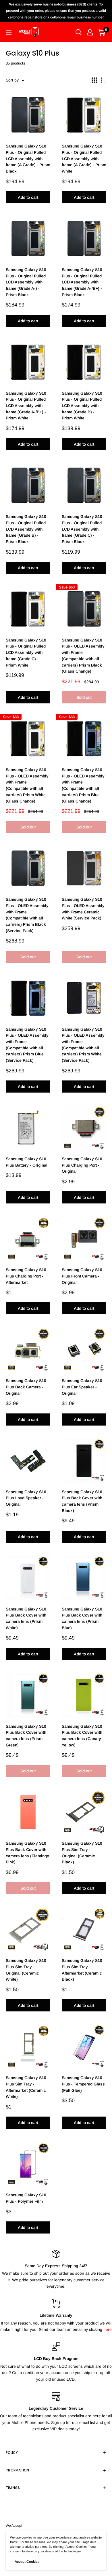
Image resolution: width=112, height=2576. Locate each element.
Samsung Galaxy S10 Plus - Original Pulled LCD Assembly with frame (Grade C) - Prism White (26, 653)
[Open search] (79, 32)
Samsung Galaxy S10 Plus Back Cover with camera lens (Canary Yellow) (82, 1736)
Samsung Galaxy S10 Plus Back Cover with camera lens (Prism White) (26, 1618)
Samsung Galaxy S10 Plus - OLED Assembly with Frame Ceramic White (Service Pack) (83, 909)
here (108, 2329)
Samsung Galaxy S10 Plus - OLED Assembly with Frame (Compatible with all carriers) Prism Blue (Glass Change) (83, 785)
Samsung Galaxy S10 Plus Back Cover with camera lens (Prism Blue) (82, 1618)
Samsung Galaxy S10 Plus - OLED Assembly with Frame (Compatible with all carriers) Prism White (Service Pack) (83, 1045)
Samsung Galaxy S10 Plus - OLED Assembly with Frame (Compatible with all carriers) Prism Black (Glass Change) (83, 656)
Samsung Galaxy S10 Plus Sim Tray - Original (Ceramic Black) (82, 1853)
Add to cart (28, 197)
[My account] (90, 32)
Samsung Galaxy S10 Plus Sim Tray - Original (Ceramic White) (26, 1970)
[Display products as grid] (94, 80)
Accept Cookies (27, 2562)
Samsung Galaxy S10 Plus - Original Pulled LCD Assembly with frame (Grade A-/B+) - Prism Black (82, 282)
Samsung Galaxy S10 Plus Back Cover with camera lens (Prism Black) (82, 1501)
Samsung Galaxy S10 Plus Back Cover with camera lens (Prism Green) (26, 1736)
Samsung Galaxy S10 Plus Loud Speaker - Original (26, 1498)
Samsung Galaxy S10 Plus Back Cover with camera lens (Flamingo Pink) (27, 1853)
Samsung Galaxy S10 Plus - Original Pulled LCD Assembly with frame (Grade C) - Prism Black (82, 529)
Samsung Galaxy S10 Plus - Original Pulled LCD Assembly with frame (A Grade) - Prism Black (28, 159)
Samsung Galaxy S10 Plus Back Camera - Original (26, 1387)
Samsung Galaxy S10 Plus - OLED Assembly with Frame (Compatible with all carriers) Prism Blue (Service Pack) (27, 1045)
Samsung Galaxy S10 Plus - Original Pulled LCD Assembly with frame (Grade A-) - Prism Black (26, 282)
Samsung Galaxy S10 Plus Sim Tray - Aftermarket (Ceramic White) (26, 2087)
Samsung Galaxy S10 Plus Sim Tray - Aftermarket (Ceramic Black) (82, 1970)
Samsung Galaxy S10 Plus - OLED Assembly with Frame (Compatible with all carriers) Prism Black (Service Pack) (27, 915)
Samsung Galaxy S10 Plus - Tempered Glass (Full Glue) (83, 2084)
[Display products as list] (104, 80)
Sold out (84, 697)
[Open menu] (9, 32)
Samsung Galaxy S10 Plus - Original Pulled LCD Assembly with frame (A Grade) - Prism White (84, 159)
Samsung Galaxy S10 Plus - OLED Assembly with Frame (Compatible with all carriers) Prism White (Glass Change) (27, 785)
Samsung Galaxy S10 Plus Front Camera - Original (82, 1276)
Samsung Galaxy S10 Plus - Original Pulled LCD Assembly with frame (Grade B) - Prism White (82, 406)
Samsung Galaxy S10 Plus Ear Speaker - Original (82, 1387)
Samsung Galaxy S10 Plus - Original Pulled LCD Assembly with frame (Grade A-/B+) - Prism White (26, 406)
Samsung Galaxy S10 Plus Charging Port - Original (82, 1165)
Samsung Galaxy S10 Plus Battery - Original (27, 1162)
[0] (102, 32)
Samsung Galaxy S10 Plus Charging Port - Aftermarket (26, 1276)
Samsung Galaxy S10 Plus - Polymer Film (26, 2198)
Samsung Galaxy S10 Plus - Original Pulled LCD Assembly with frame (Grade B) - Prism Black (26, 529)
